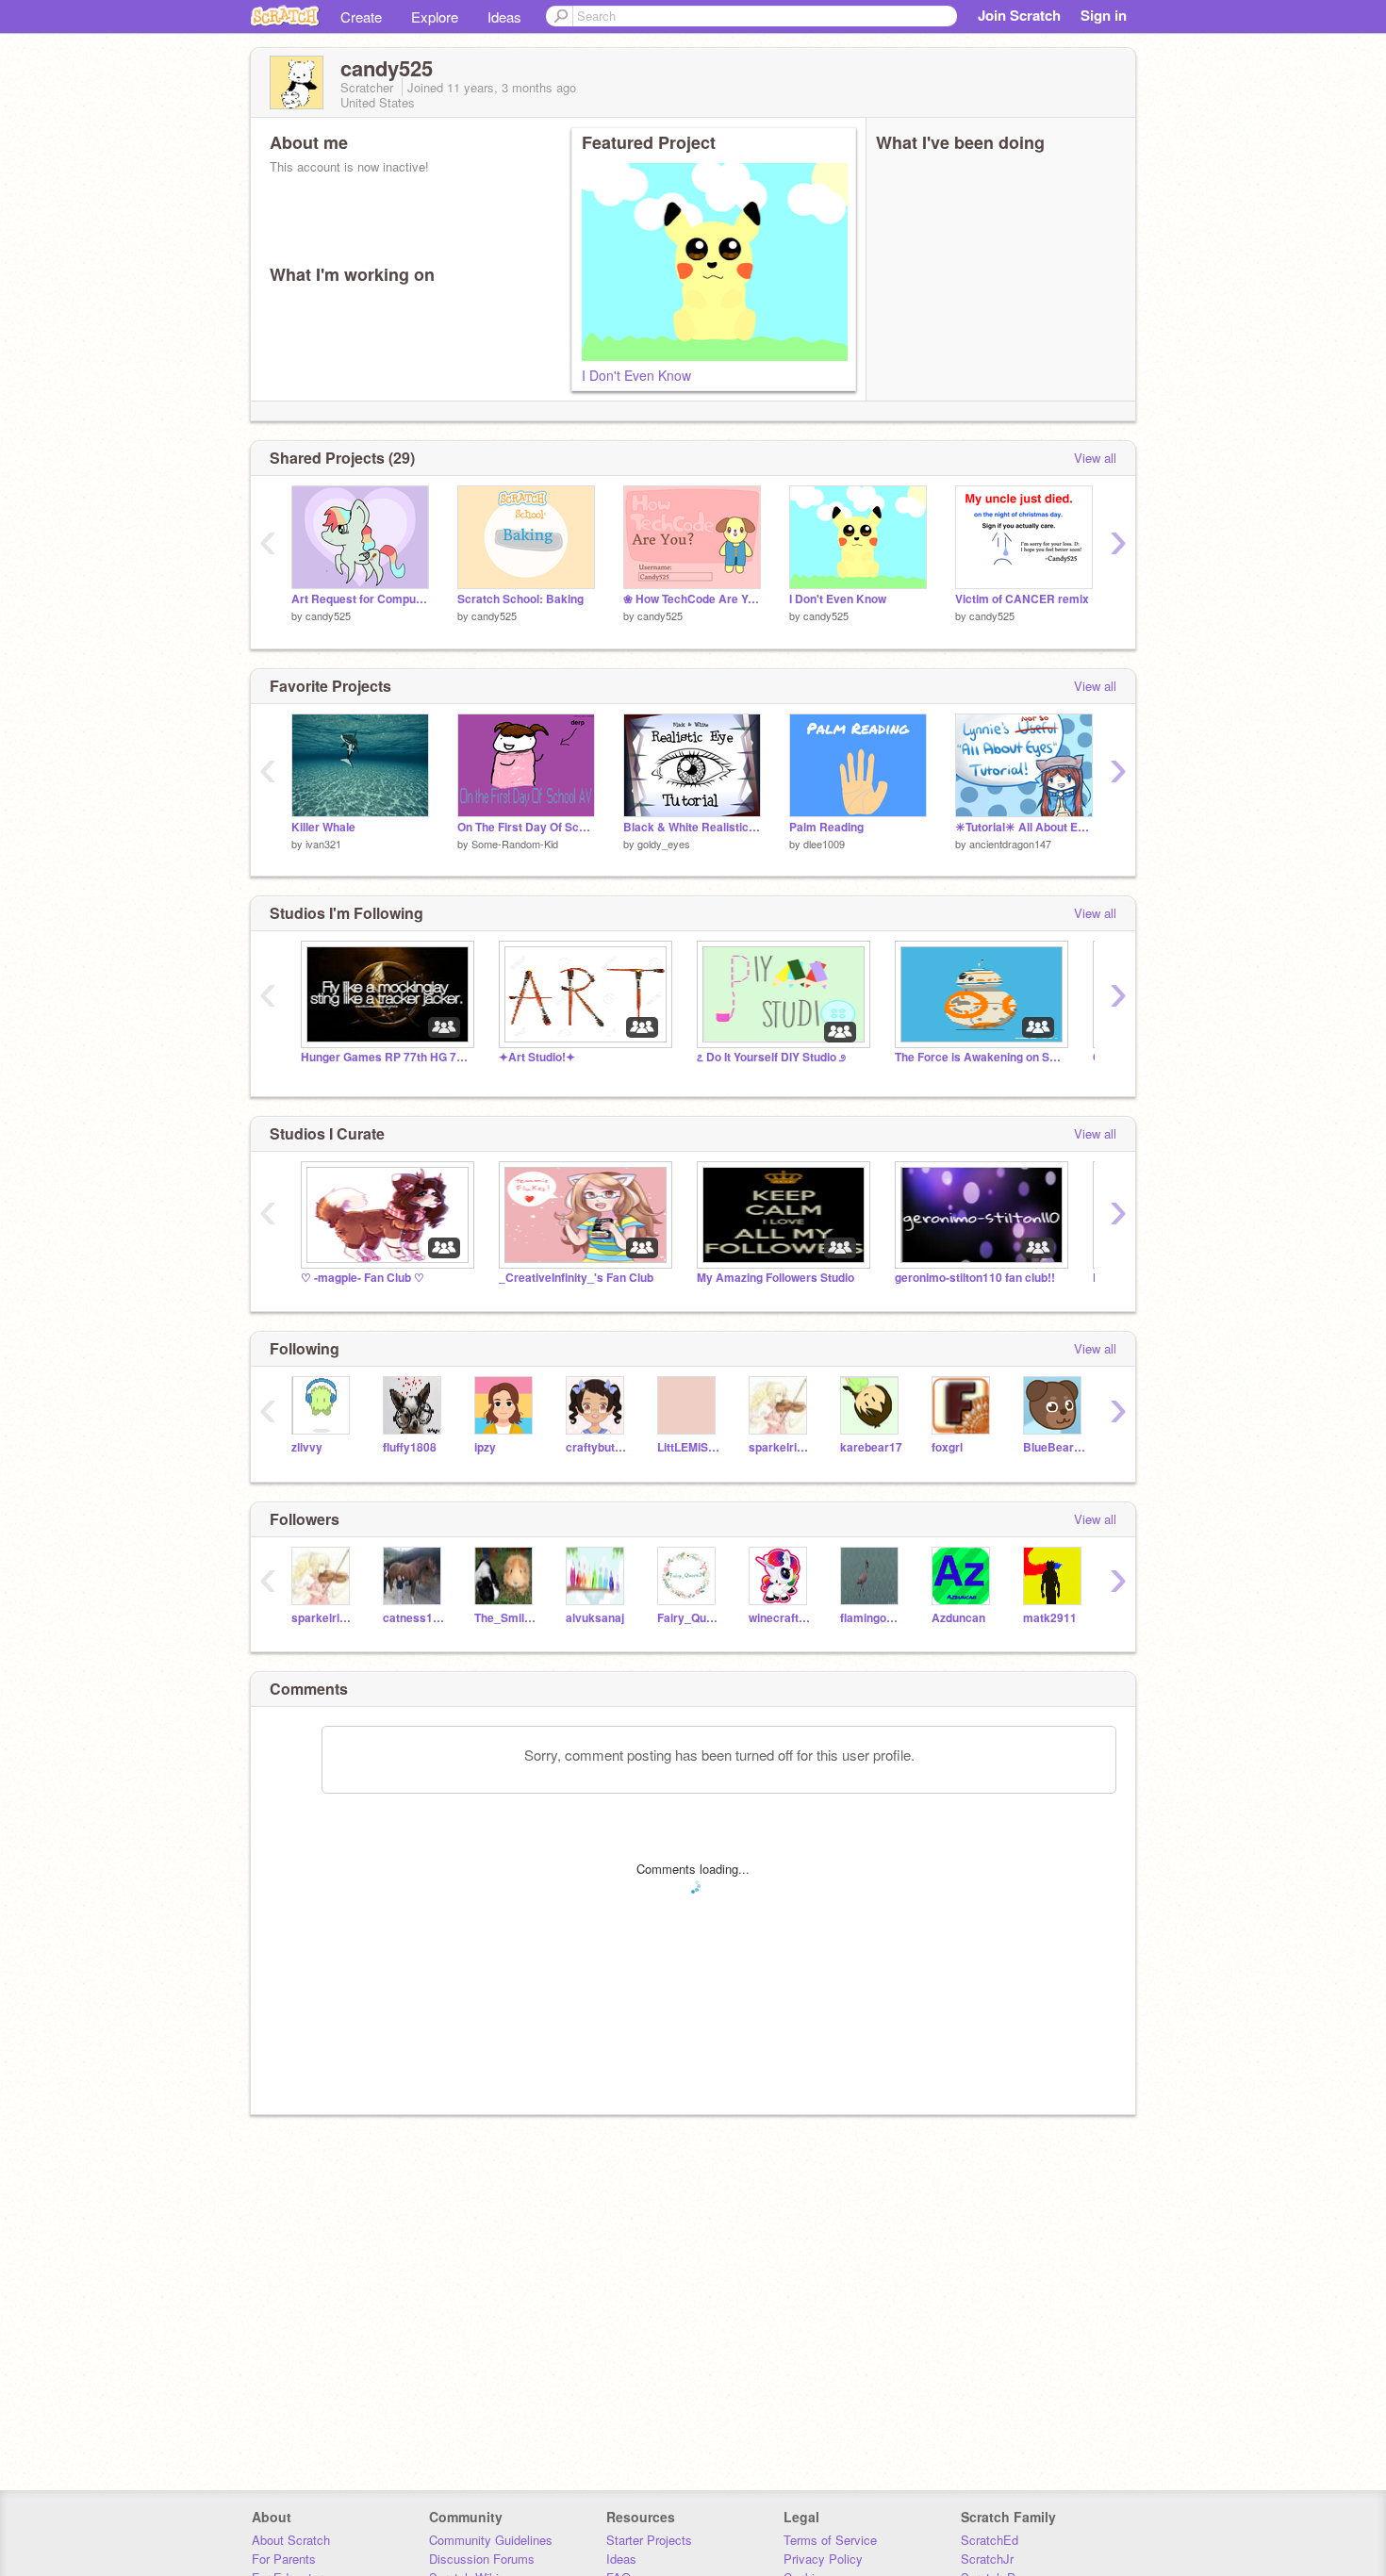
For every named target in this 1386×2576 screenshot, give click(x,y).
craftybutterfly (597, 1447)
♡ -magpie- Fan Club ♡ (363, 1278)
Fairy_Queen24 (689, 1618)
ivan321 (323, 844)
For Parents (284, 2559)
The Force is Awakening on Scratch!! (980, 1057)
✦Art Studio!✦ (537, 1057)
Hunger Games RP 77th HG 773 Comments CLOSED (386, 1057)
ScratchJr (987, 2559)
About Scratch (291, 2540)
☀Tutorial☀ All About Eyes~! (1024, 827)
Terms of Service (830, 2540)
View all (1095, 458)
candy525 (328, 615)
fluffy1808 (410, 1447)
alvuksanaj (595, 1618)
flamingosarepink (872, 1618)
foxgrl (947, 1447)
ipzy (485, 1447)
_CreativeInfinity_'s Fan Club (576, 1278)
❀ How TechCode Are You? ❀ (692, 599)
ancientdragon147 (1010, 844)
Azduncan (958, 1618)
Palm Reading (826, 827)
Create (361, 16)
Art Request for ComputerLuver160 (360, 599)
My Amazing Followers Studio (775, 1278)
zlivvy (307, 1447)
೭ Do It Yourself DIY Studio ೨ (771, 1057)
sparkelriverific (780, 1447)
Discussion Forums (482, 2559)
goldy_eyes (664, 844)
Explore (435, 16)
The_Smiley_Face (506, 1618)
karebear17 (871, 1447)
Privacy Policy (823, 2559)
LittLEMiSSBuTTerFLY (689, 1447)
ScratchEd (990, 2540)
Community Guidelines (491, 2540)
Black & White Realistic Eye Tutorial (692, 827)
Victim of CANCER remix (1022, 599)
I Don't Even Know (636, 375)
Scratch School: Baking (520, 599)
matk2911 (1050, 1618)
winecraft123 (780, 1618)
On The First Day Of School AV (526, 827)
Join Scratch (1019, 15)
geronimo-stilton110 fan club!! (975, 1278)
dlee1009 (824, 844)
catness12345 (414, 1618)
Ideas (504, 16)
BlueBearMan (1055, 1447)
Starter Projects (649, 2540)
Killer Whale (323, 827)
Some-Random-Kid (515, 844)
